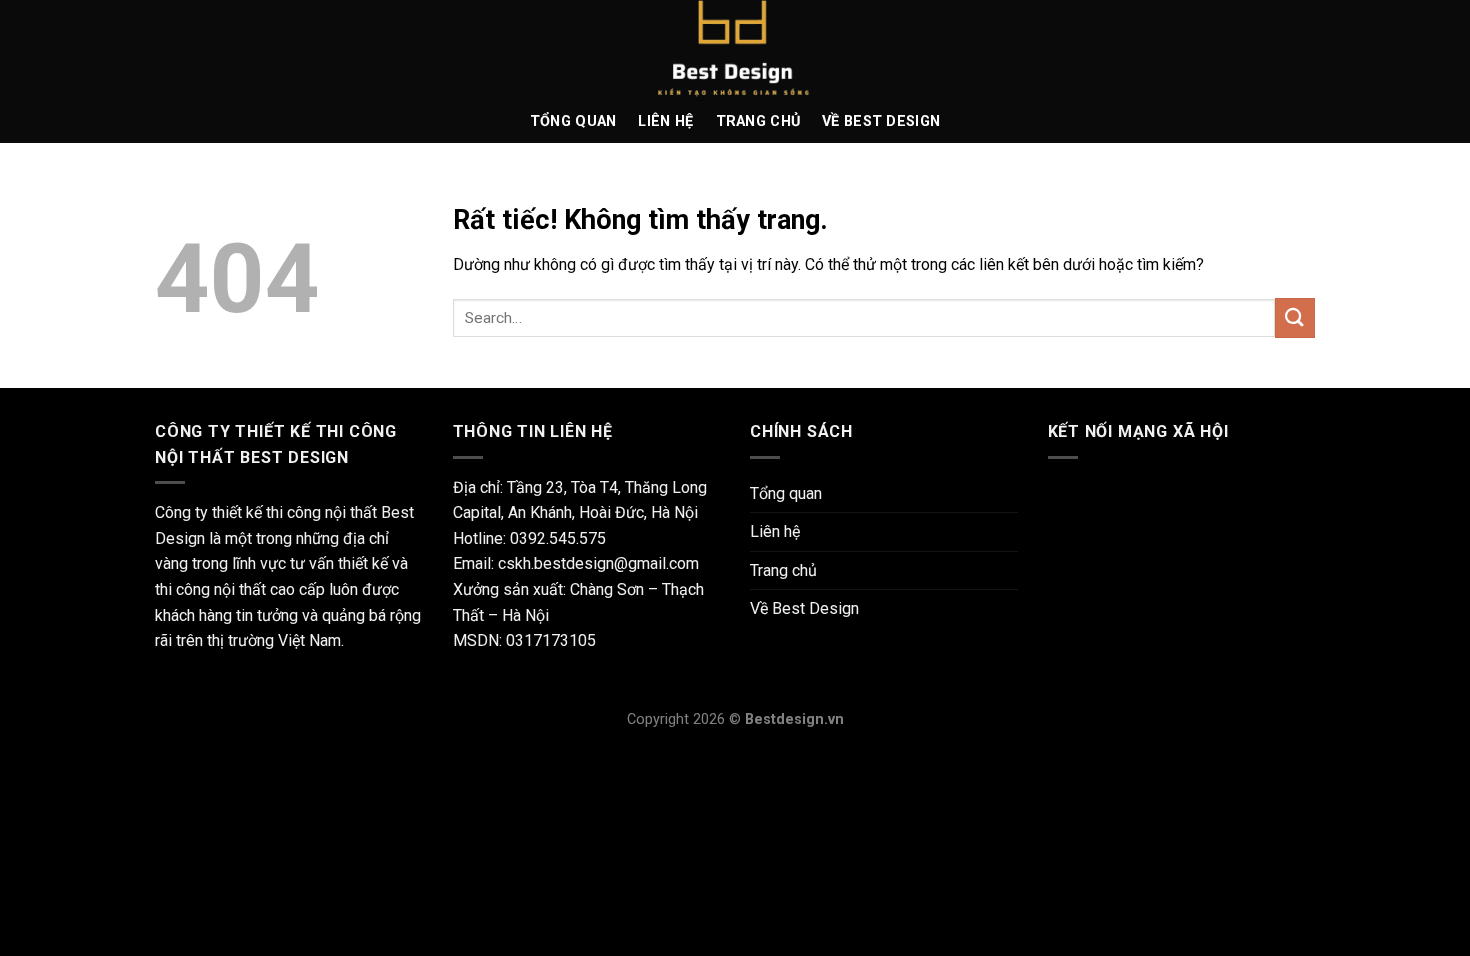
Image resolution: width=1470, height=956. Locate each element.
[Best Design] (735, 50)
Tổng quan (573, 121)
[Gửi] (1295, 317)
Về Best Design (881, 121)
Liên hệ (665, 121)
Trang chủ (758, 121)
